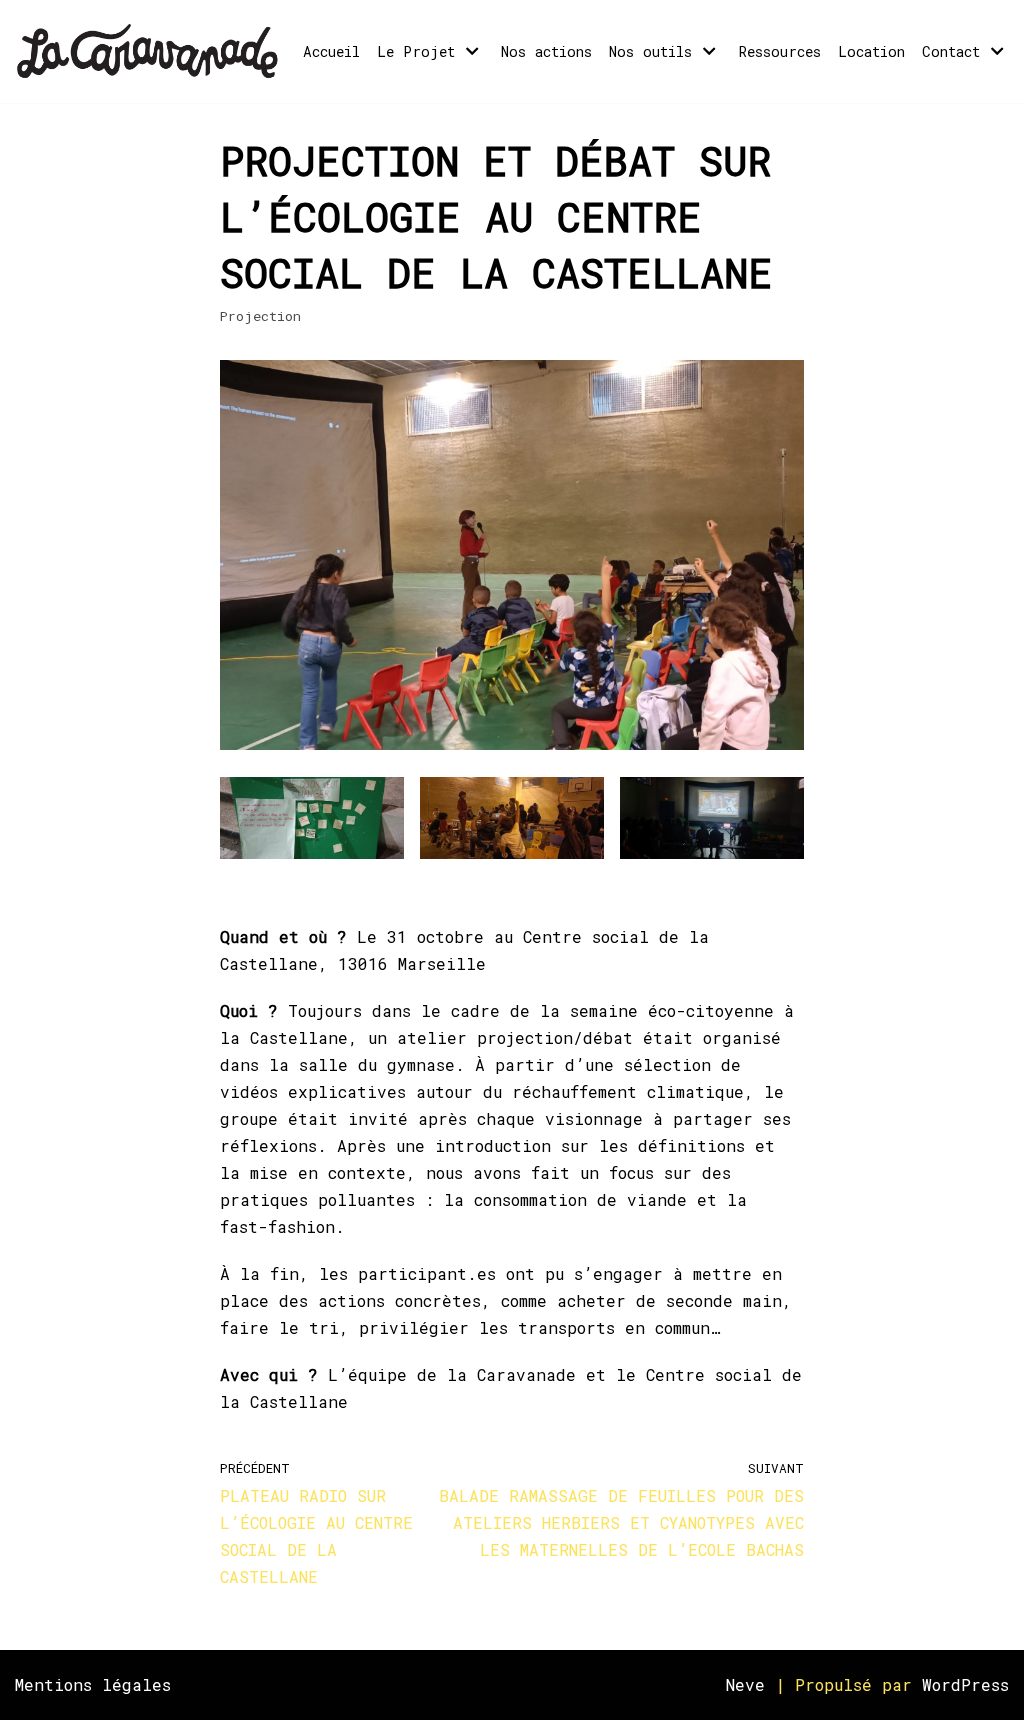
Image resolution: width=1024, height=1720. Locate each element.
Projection (260, 316)
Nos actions (546, 51)
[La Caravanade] (154, 51)
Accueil (331, 51)
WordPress (965, 1684)
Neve (745, 1684)
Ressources (780, 51)
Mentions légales (93, 1684)
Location (871, 51)
